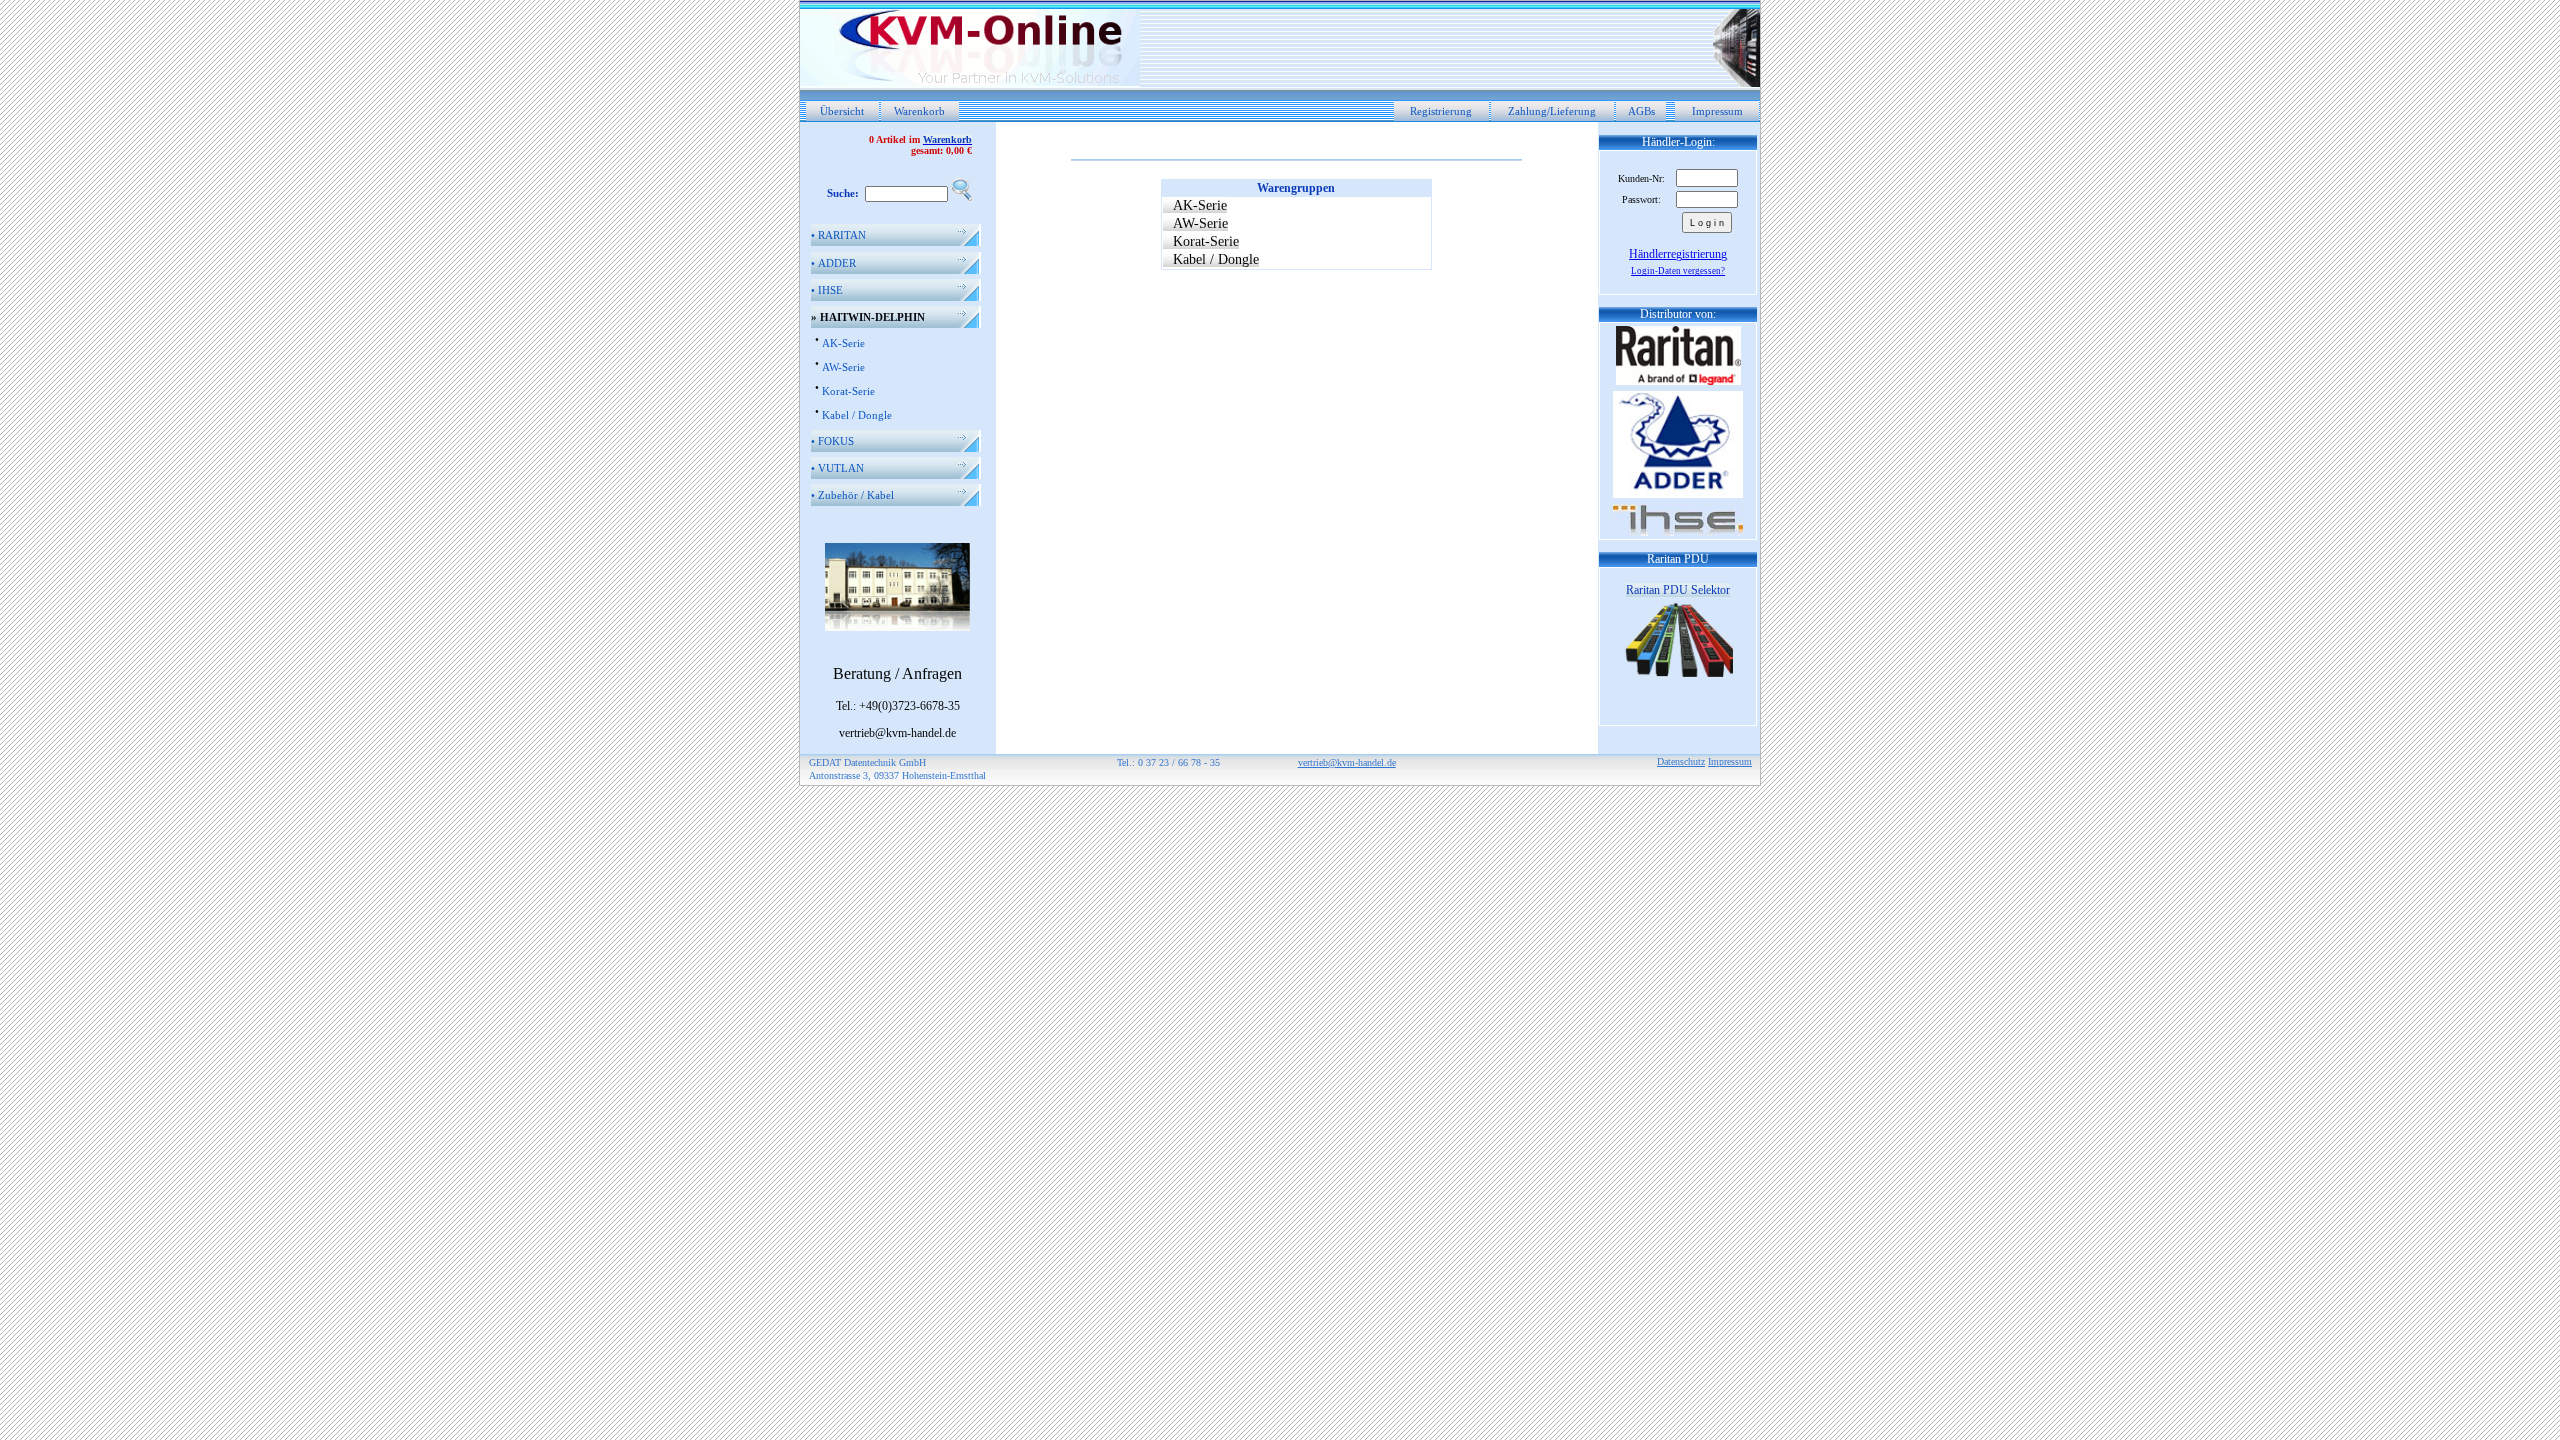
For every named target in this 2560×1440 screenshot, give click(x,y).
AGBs (1641, 111)
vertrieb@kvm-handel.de (1347, 762)
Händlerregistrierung (1678, 254)
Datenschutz (1681, 761)
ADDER (833, 263)
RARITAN (838, 235)
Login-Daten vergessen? (1678, 271)
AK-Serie (843, 343)
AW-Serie (843, 367)
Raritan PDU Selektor (1678, 590)
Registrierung (1441, 111)
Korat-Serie (848, 391)
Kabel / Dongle (857, 415)
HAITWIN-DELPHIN (868, 317)
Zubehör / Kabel (852, 495)
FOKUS (832, 441)
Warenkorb (919, 111)
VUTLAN (837, 468)
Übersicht (842, 111)
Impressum (1717, 111)
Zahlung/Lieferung (1552, 111)
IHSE (827, 290)
